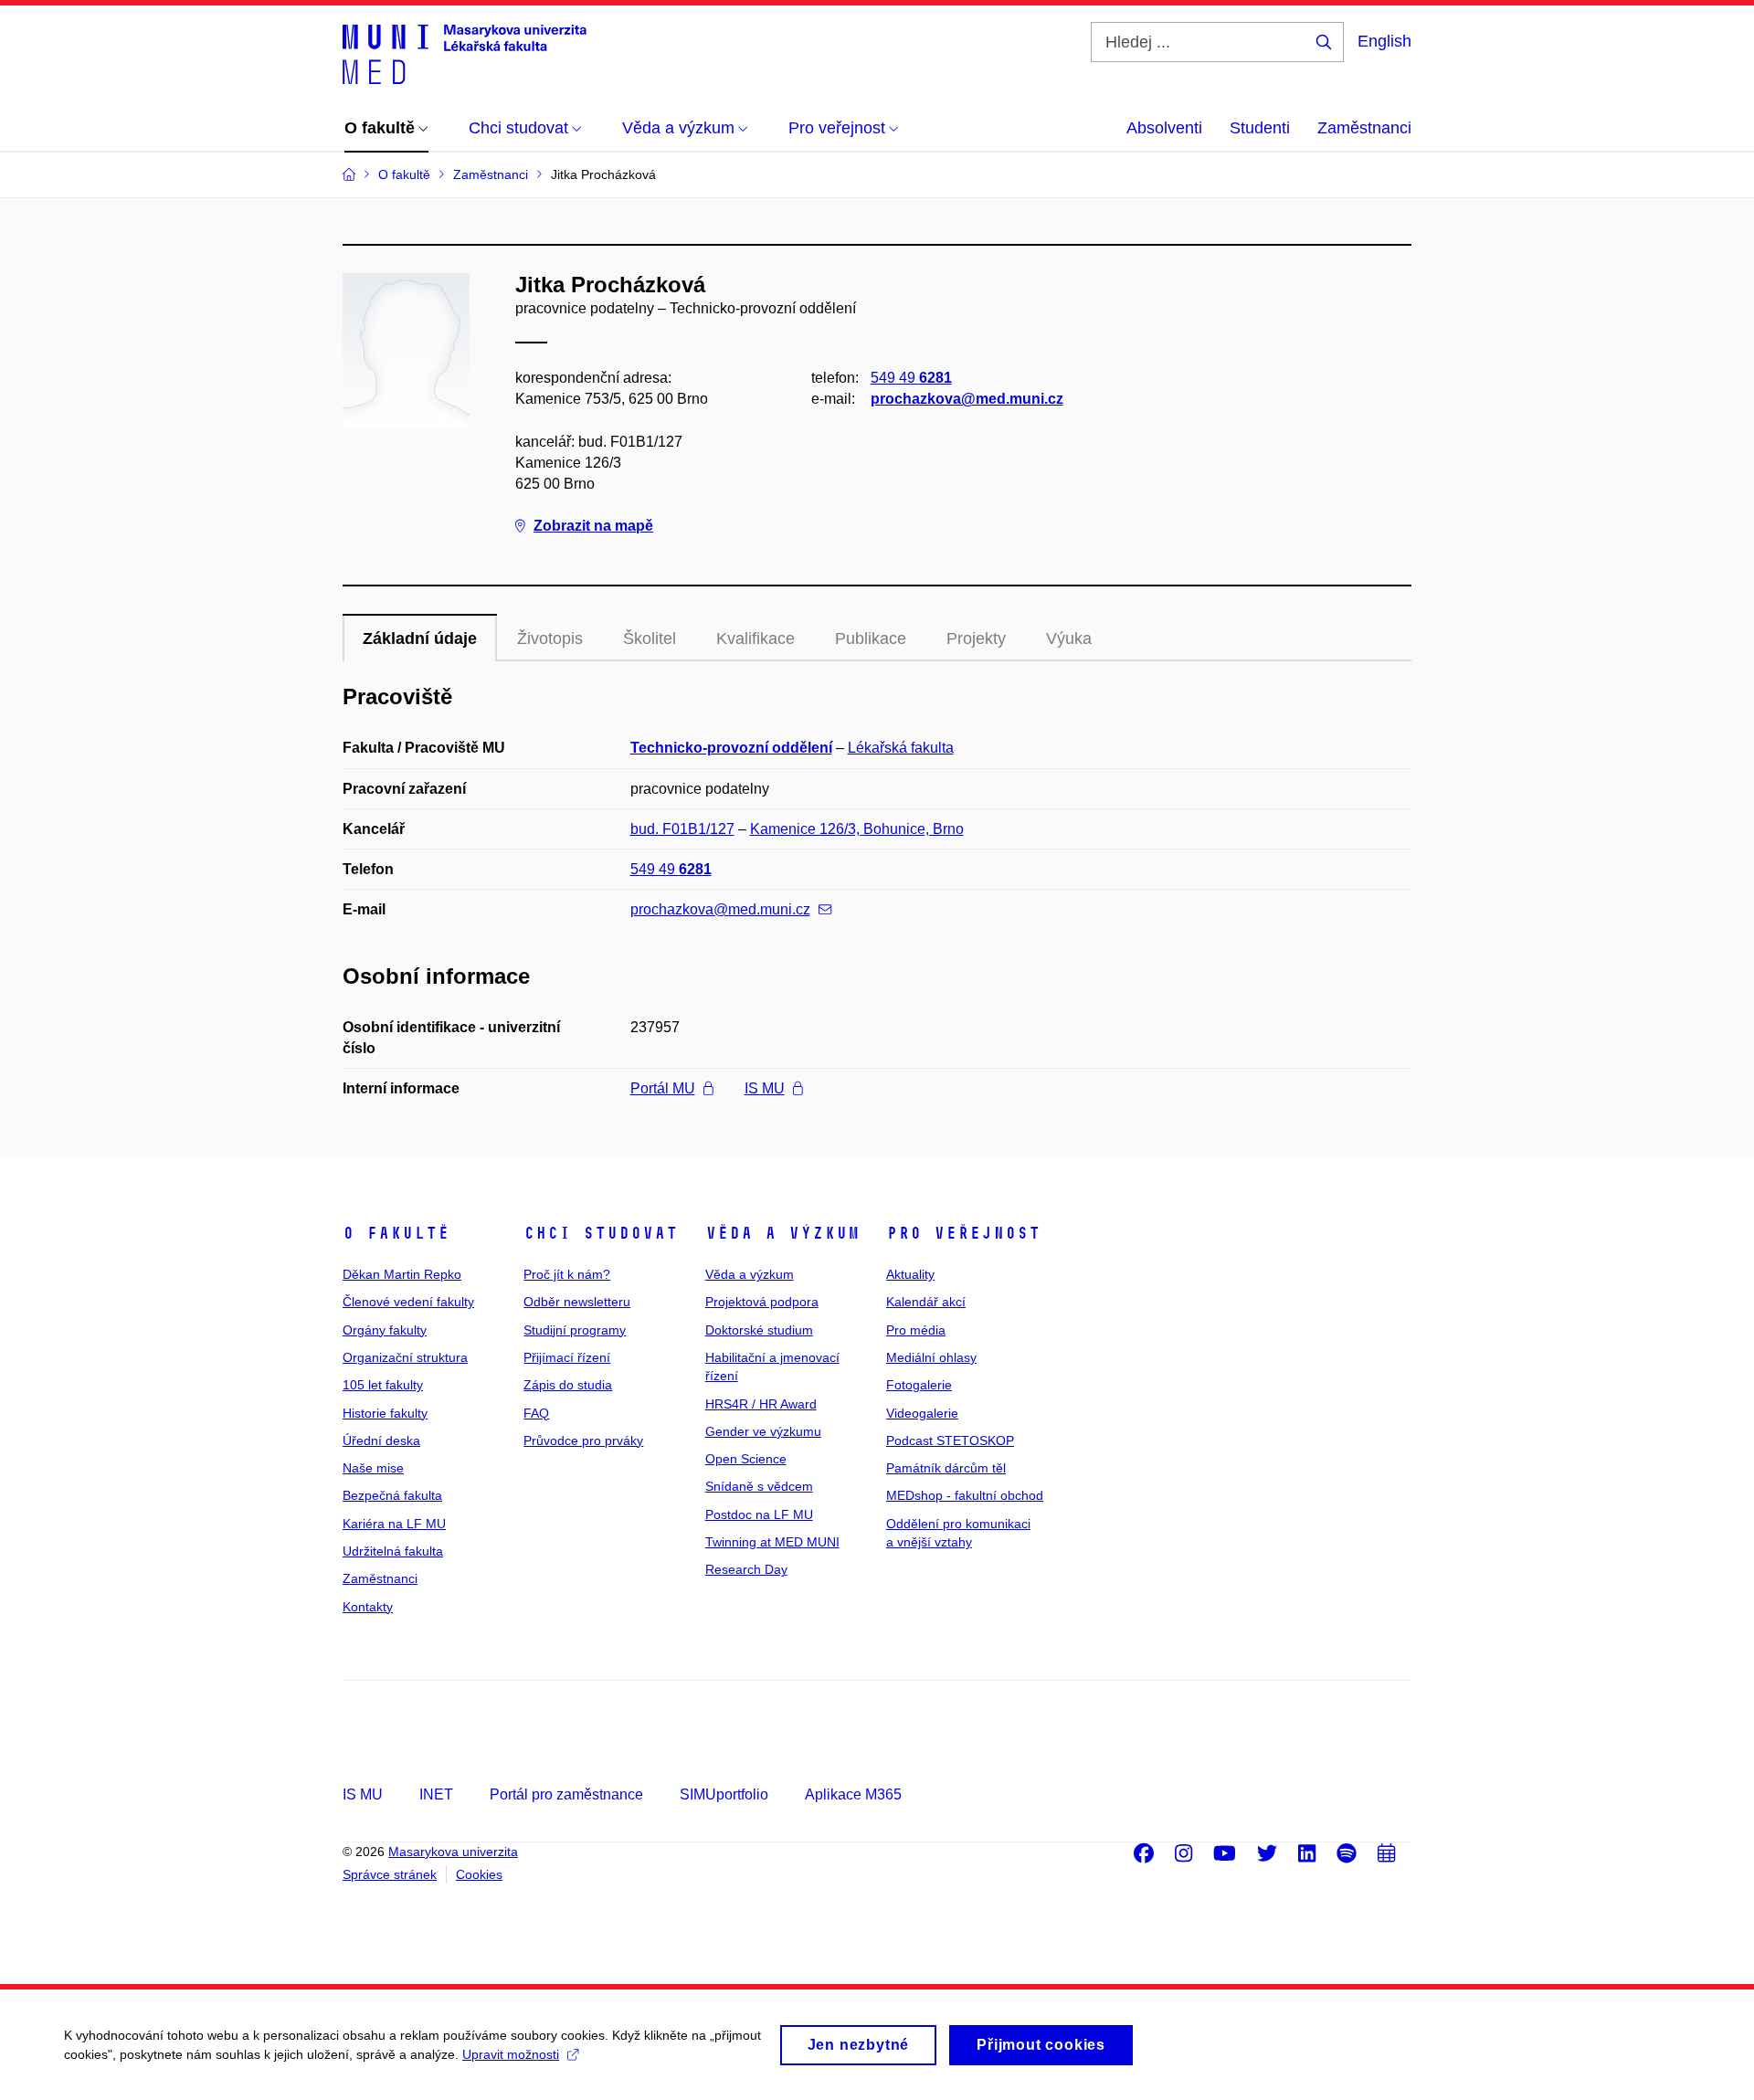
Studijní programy (575, 1330)
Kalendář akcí (926, 1302)
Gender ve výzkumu (763, 1431)
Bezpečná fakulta (392, 1495)
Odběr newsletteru (577, 1302)
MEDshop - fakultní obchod (965, 1495)
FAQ (536, 1413)
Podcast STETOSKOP (950, 1440)
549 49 (911, 378)
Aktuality (910, 1274)
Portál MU (663, 1088)
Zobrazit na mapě (593, 526)
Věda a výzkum (782, 1233)
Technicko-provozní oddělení (731, 748)
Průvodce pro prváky (583, 1440)
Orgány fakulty (385, 1330)
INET (436, 1794)
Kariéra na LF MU (394, 1524)
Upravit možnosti (511, 2054)
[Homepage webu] (465, 53)
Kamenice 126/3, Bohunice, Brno (857, 829)
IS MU (765, 1088)
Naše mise (373, 1468)
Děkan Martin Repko (402, 1274)
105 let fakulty (383, 1385)
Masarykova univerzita (453, 1852)
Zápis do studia (568, 1385)
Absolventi (1164, 128)
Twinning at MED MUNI (772, 1542)
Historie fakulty (385, 1413)
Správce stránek (390, 1874)
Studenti (1260, 128)
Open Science (746, 1459)
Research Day (746, 1569)
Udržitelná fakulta (393, 1551)
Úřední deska (381, 1440)
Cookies (479, 1874)
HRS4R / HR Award (761, 1404)
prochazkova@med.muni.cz (967, 399)
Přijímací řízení (567, 1357)
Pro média (916, 1330)
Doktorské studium (759, 1330)
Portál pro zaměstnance (566, 1794)
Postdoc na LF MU (759, 1514)
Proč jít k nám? (567, 1274)
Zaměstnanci (1364, 128)
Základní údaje (420, 638)
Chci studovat (601, 1233)
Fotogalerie (919, 1385)
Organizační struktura (405, 1357)
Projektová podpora (762, 1302)
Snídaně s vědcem (759, 1486)
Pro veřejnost (963, 1233)
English (1384, 41)
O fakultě (396, 1233)
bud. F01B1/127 (682, 829)
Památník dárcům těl (946, 1468)
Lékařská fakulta (901, 748)
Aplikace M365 (853, 1794)
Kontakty (368, 1607)
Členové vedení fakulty (408, 1302)
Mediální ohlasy (931, 1357)
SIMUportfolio (724, 1794)
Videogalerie (922, 1413)
